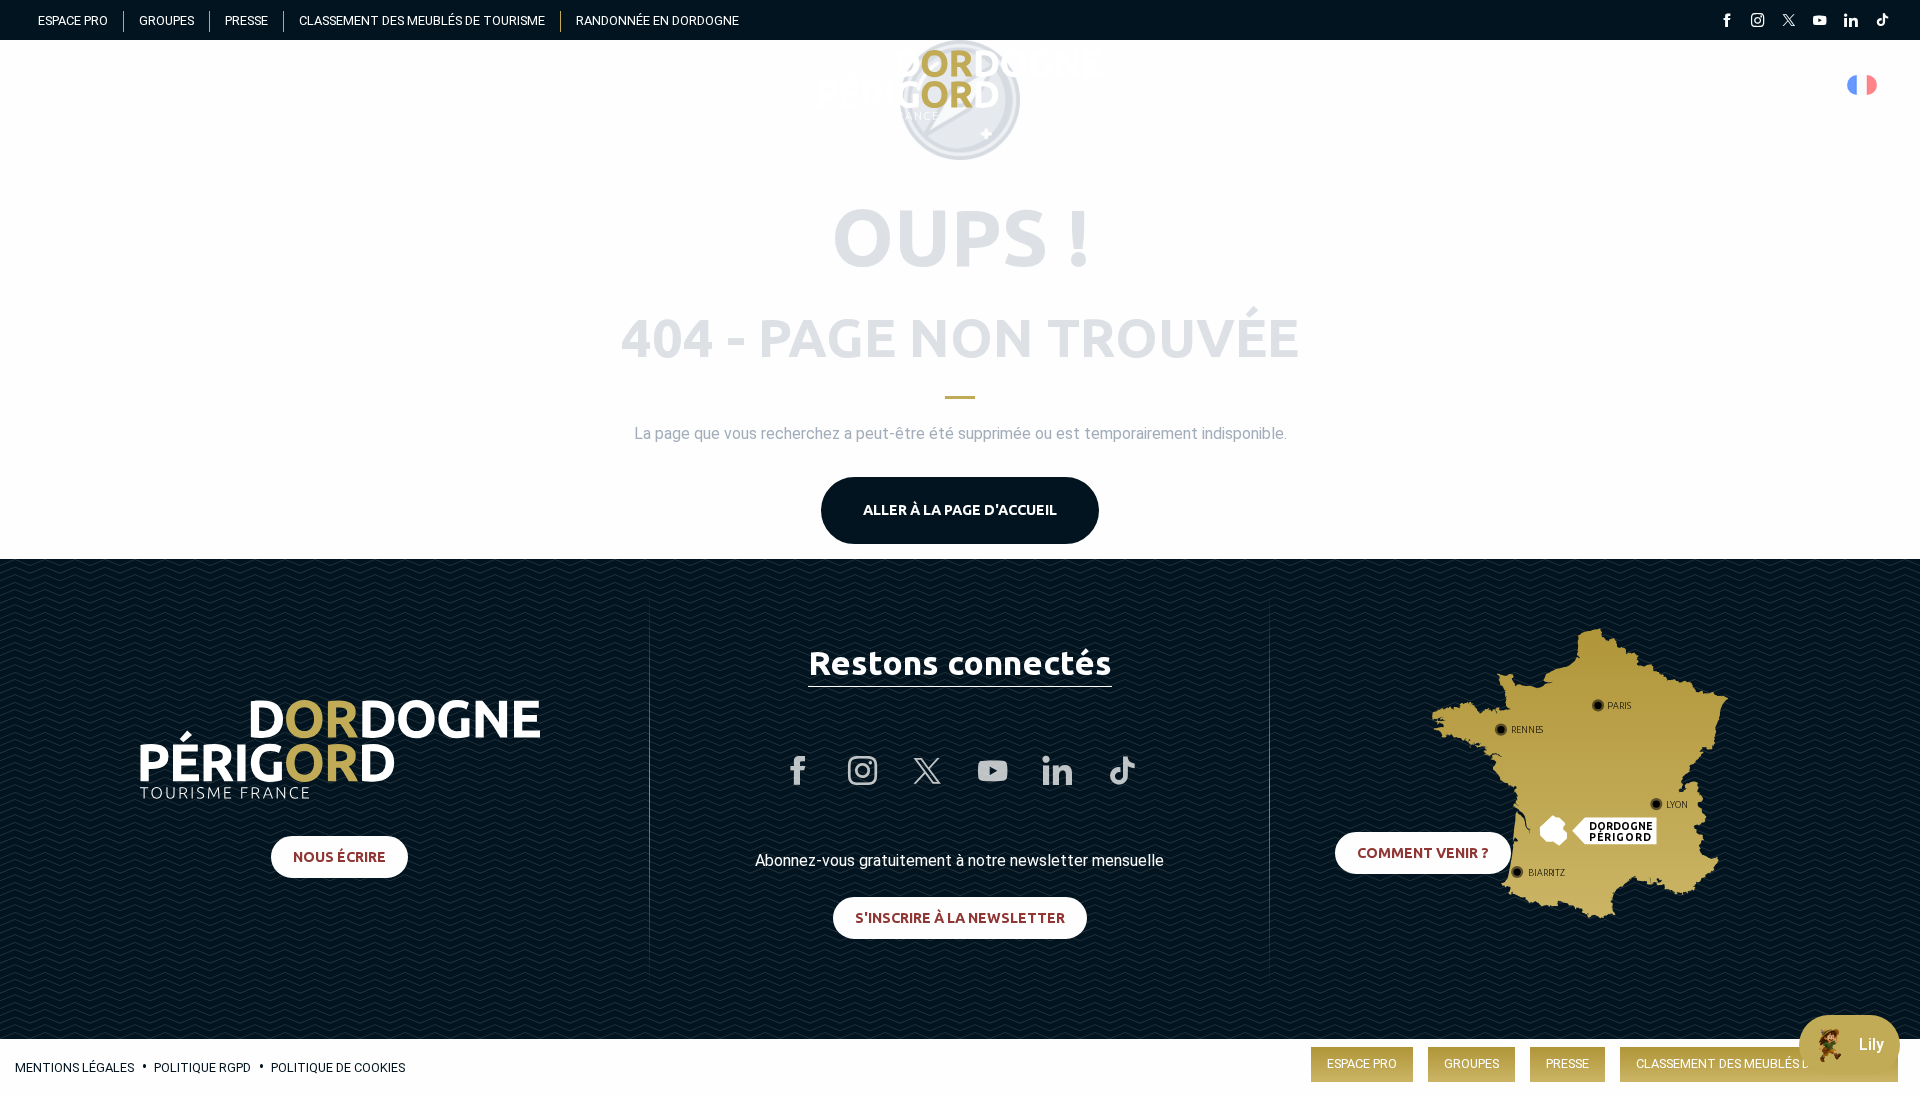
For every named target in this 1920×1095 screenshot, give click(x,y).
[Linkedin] (1850, 22)
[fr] (1863, 85)
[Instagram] (1757, 22)
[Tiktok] (1881, 22)
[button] (1863, 85)
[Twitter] (1788, 22)
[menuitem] (960, 85)
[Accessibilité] (1674, 85)
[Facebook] (1726, 22)
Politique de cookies (338, 1067)
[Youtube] (1819, 22)
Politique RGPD (202, 1067)
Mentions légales (74, 1067)
